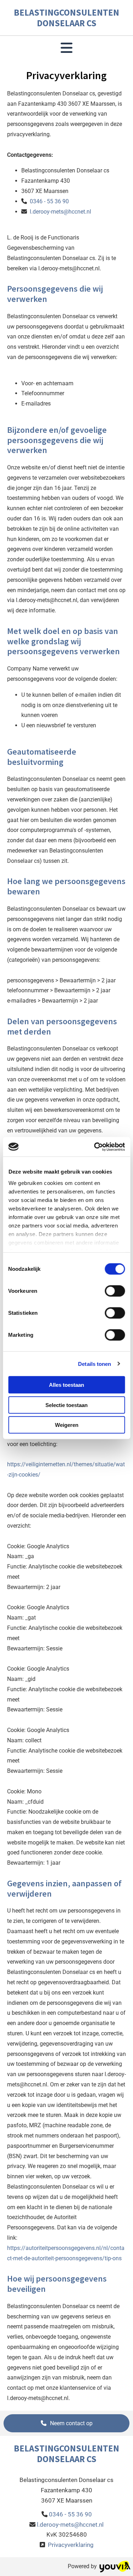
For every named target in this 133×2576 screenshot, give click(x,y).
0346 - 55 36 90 (48, 201)
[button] (66, 2423)
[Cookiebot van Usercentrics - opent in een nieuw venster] (95, 1147)
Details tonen (95, 1364)
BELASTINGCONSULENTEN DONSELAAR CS (66, 2454)
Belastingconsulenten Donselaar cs (66, 18)
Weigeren (67, 1425)
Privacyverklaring (71, 2545)
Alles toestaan (66, 1385)
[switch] (115, 1291)
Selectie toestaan (66, 1405)
